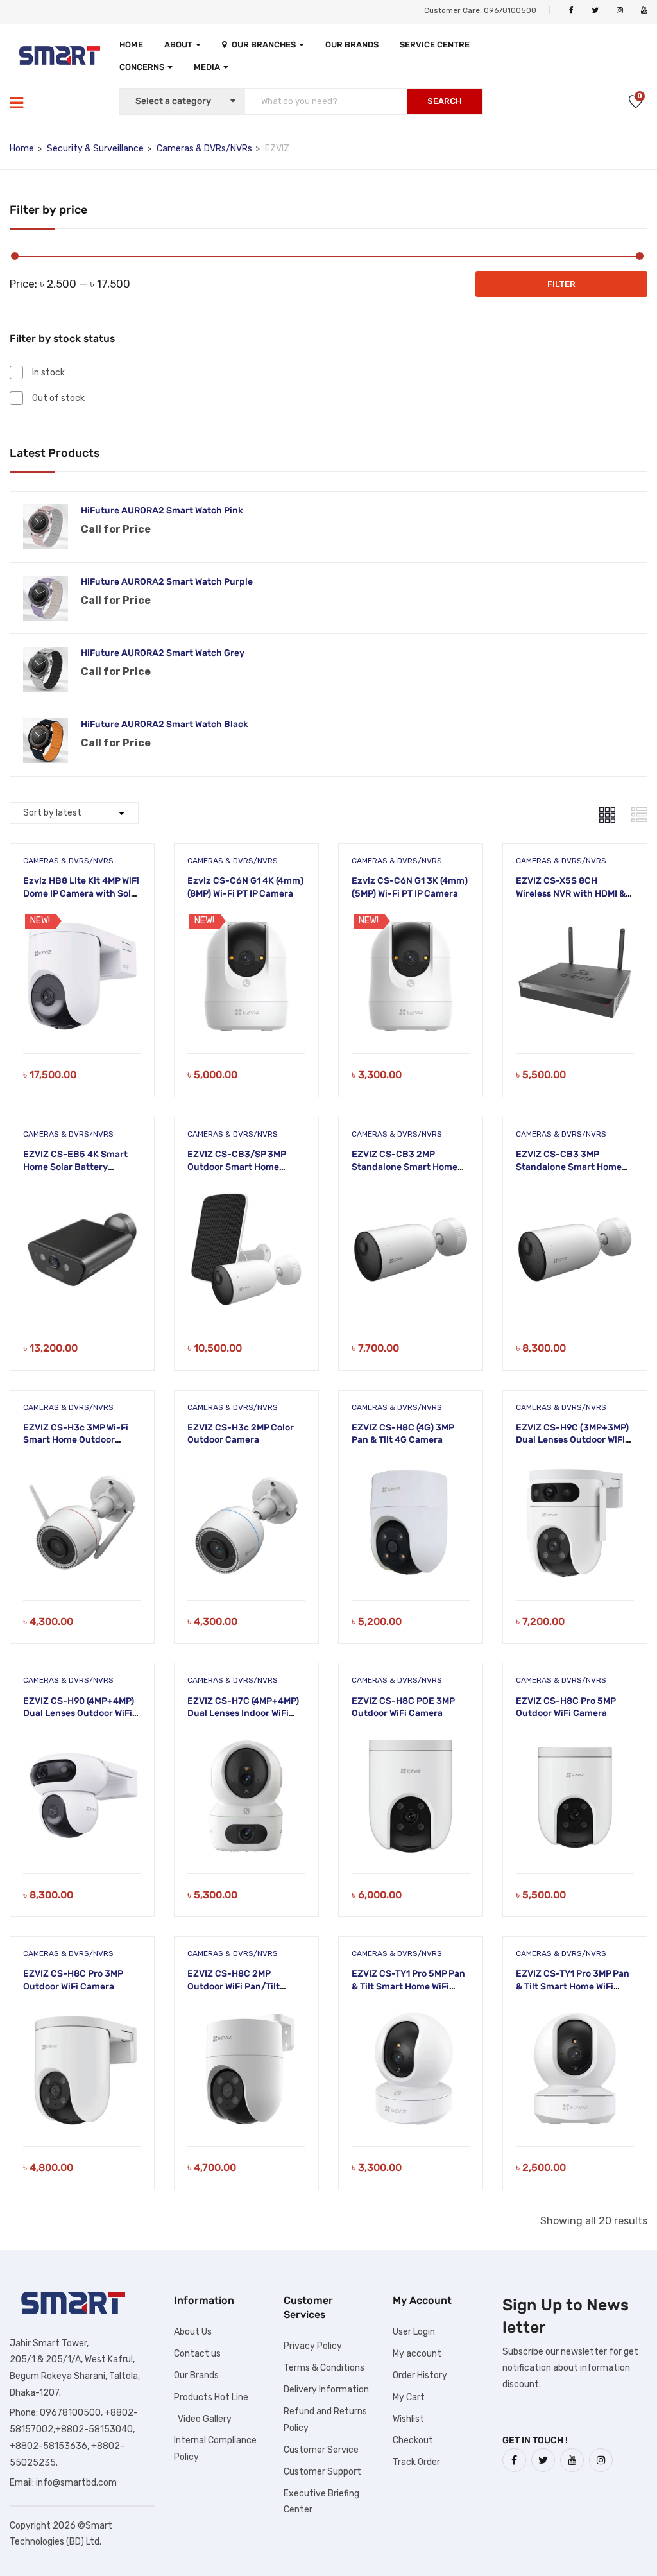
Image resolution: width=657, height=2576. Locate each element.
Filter (561, 284)
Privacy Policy (313, 2346)
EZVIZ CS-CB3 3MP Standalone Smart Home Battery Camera (569, 1167)
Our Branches (265, 45)
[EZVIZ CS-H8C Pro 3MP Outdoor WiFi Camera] (82, 2014)
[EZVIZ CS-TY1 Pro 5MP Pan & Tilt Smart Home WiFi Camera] (411, 2014)
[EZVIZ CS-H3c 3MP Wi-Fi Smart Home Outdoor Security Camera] (82, 1468)
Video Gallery (203, 2419)
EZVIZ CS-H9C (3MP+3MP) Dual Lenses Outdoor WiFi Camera (572, 1440)
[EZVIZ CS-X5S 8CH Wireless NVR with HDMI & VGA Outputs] (575, 921)
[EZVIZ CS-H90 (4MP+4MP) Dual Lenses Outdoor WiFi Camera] (82, 1741)
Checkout (413, 2440)
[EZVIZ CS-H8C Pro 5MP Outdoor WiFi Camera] (575, 1741)
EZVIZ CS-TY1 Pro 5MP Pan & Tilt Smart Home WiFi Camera (408, 1986)
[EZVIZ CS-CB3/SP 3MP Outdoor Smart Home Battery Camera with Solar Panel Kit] (246, 1195)
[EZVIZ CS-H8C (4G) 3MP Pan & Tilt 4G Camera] (411, 1468)
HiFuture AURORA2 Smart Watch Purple (167, 582)
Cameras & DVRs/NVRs (204, 149)
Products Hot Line (211, 2397)
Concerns (143, 67)
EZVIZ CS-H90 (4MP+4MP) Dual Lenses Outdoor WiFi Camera (79, 1713)
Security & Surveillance (95, 149)
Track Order (416, 2462)
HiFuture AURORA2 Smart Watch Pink (162, 511)
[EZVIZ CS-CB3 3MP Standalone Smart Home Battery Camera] (575, 1195)
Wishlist (408, 2419)
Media (208, 67)
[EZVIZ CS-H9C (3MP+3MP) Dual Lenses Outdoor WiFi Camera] (575, 1468)
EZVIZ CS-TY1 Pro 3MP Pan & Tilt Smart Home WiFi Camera (573, 1986)
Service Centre (435, 45)
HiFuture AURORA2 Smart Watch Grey (163, 653)
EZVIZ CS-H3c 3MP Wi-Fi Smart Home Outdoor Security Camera (76, 1440)
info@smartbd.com (76, 2483)
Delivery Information (326, 2390)
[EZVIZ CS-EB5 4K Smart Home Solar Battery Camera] (82, 1195)
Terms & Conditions (324, 2368)
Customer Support (322, 2472)
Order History (420, 2375)
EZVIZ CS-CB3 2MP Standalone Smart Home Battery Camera (405, 1167)
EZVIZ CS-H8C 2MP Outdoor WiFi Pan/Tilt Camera (234, 1986)
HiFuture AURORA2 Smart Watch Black (165, 724)
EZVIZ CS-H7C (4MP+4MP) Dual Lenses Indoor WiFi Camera (243, 1713)
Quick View (82, 1021)
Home (131, 45)
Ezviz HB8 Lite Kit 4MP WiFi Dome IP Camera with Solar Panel (81, 893)
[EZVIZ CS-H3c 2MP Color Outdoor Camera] (246, 1468)
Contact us (197, 2354)
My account (417, 2354)
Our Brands (352, 45)
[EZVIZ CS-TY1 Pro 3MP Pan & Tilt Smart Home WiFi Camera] (575, 2014)
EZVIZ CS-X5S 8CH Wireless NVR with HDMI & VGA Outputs (571, 893)
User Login (414, 2332)
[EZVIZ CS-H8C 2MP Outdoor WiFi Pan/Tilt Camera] (246, 2014)
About (179, 45)
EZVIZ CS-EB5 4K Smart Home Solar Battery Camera (75, 1167)
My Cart (409, 2397)
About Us (193, 2332)
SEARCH (445, 101)
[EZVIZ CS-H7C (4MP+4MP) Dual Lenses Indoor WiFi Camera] (246, 1741)
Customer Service (321, 2450)
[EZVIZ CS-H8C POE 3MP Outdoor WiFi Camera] (411, 1741)
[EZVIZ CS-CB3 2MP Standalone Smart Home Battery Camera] (411, 1195)
